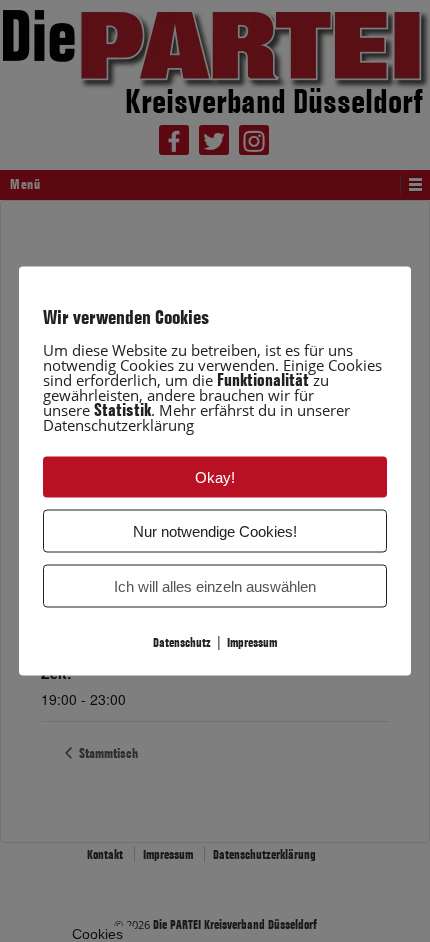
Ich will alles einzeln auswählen (215, 586)
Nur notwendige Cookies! (215, 531)
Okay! (215, 477)
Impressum (252, 642)
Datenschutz (182, 642)
